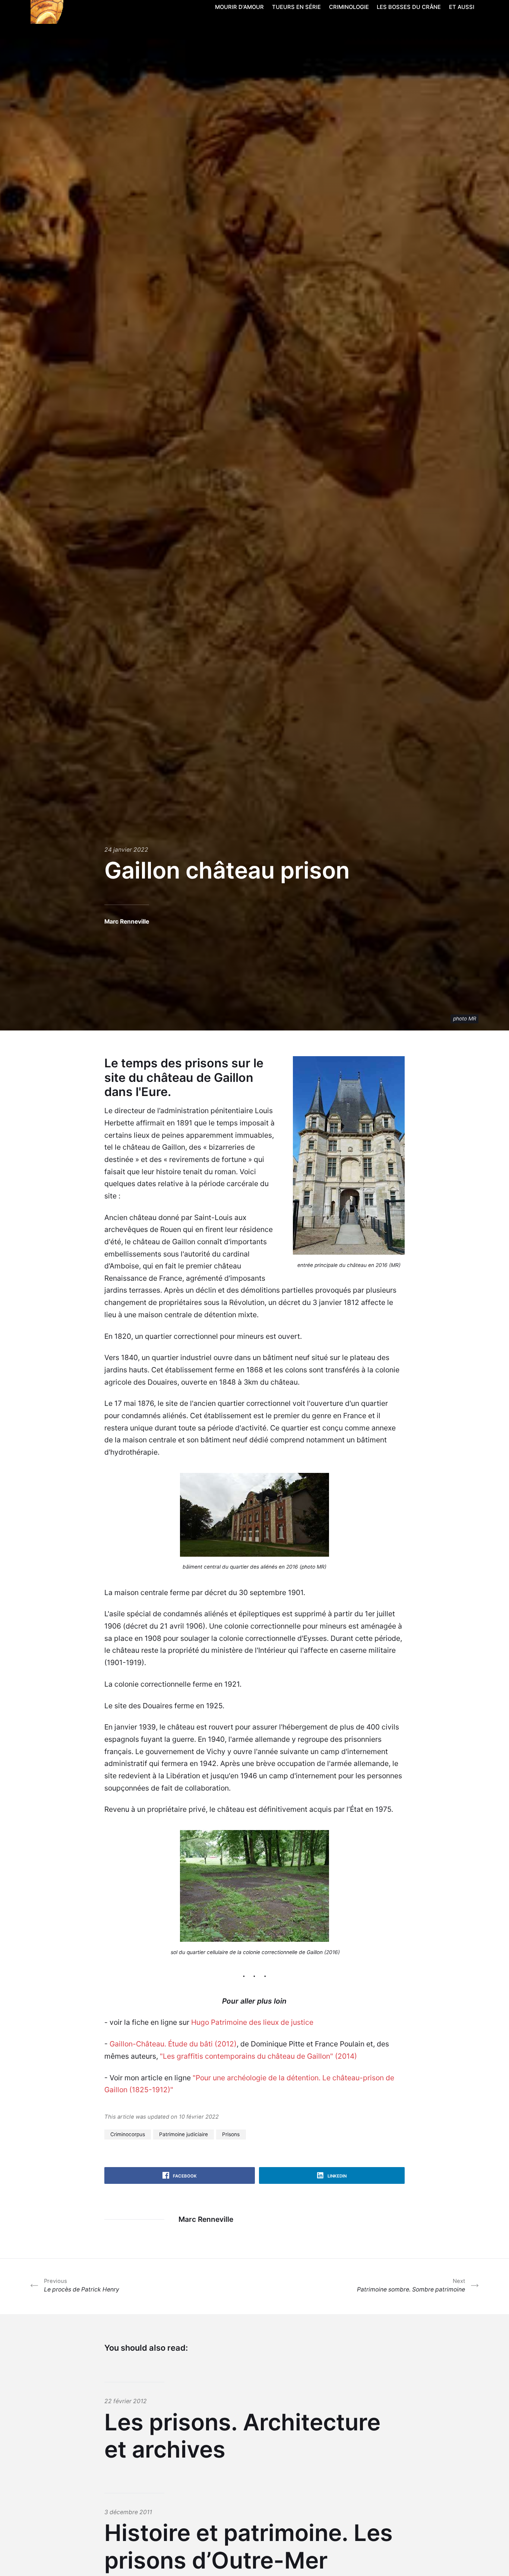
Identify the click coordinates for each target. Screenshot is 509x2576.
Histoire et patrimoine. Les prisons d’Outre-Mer (249, 2547)
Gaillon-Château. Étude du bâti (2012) (173, 2044)
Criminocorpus (128, 2134)
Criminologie (349, 7)
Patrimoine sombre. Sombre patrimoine (411, 2285)
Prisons (231, 2134)
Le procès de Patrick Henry (82, 2285)
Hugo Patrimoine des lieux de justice (252, 2022)
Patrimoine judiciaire (184, 2134)
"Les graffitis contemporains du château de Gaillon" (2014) (258, 2056)
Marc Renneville (127, 922)
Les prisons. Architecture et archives (242, 2436)
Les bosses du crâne (409, 7)
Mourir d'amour (239, 7)
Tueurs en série (296, 7)
